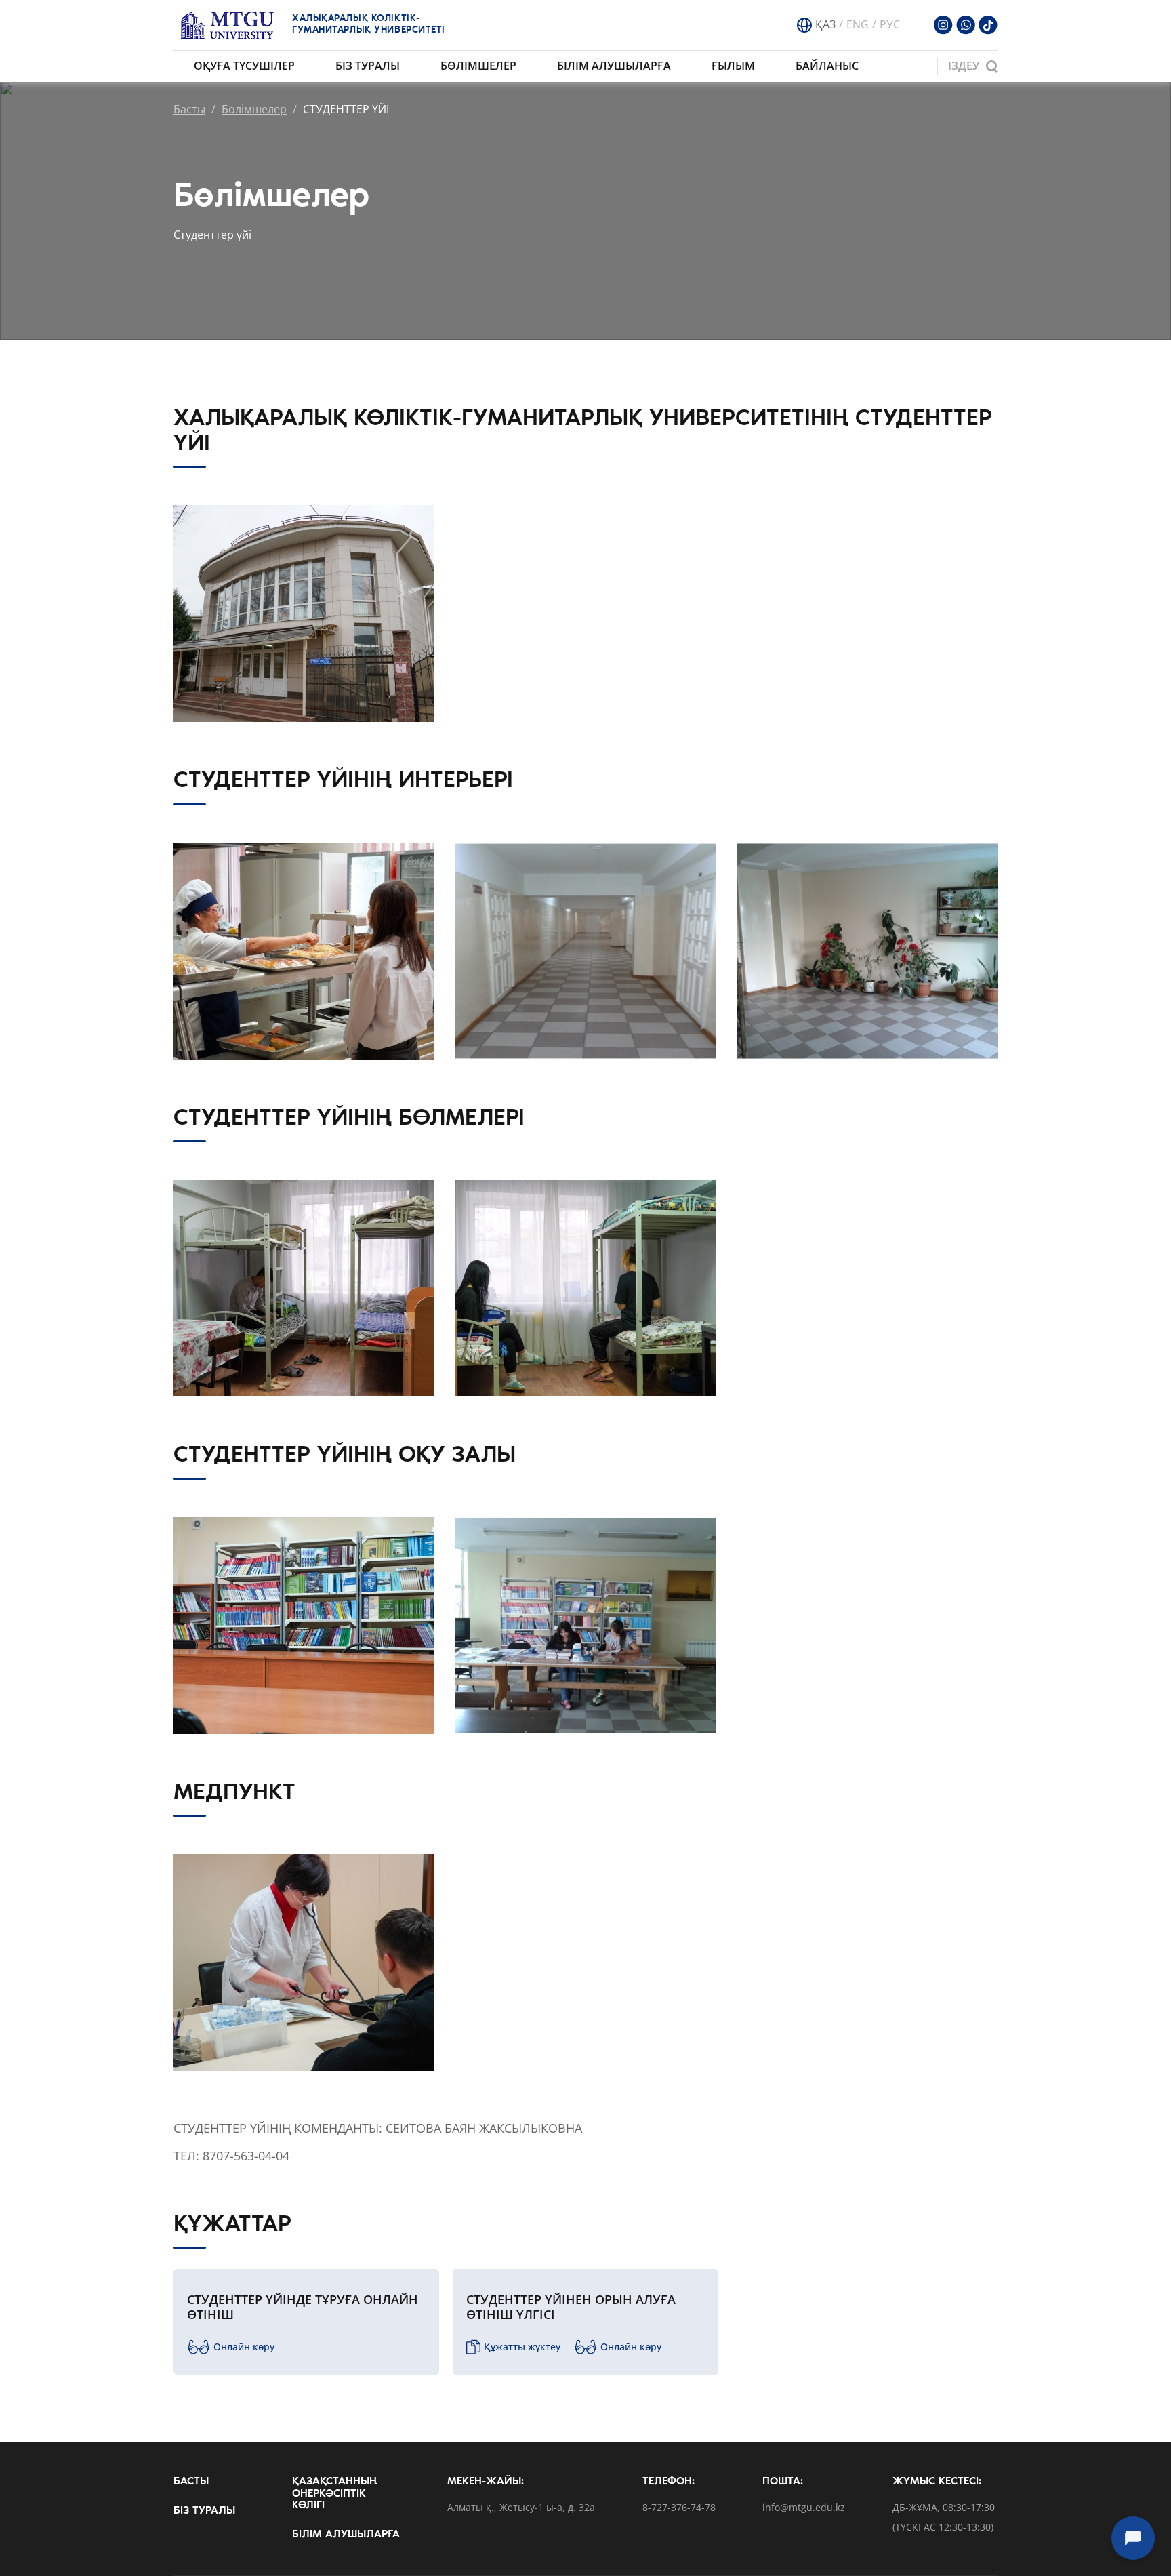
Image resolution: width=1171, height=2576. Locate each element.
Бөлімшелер (478, 66)
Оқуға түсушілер (244, 66)
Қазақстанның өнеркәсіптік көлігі (334, 2494)
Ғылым (733, 66)
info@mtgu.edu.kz (804, 2508)
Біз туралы (368, 66)
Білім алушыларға (614, 66)
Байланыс (827, 66)
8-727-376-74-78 (679, 2508)
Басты (189, 109)
